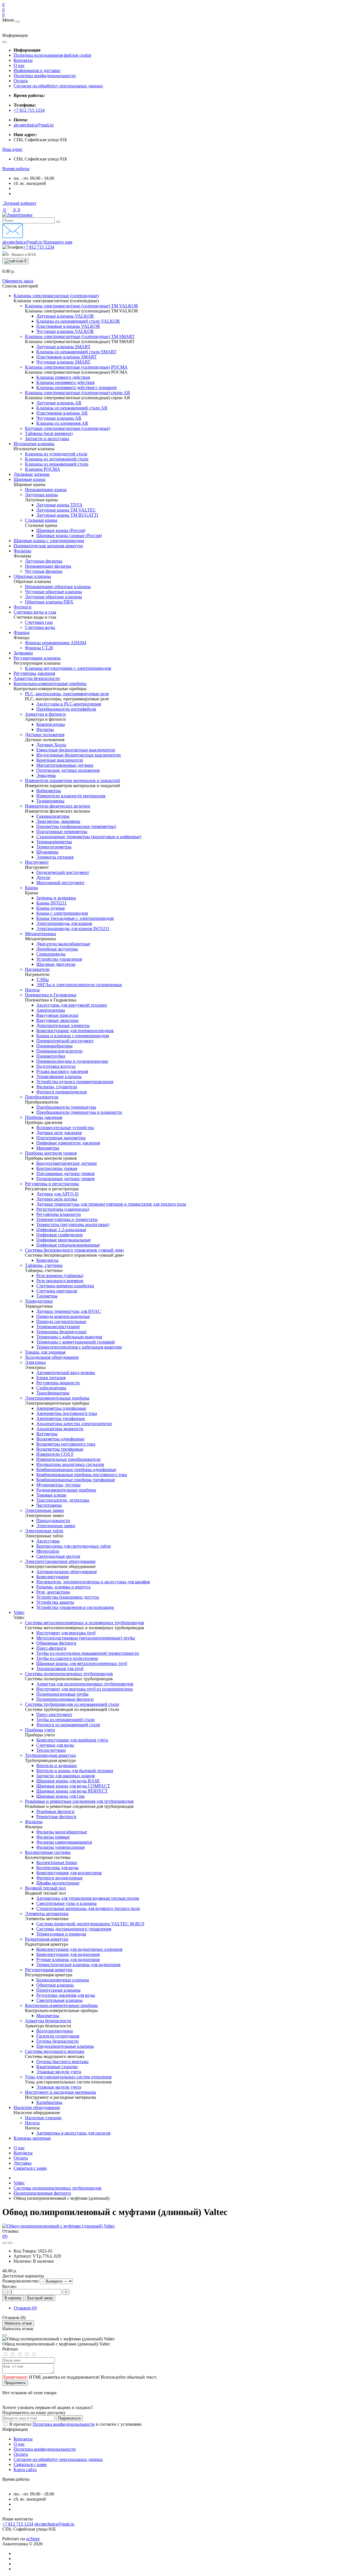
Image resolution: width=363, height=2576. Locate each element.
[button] (12, 149)
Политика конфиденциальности (45, 76)
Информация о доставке (37, 70)
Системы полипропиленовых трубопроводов (58, 2188)
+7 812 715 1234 (29, 110)
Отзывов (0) (25, 2308)
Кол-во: (10, 2286)
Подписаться (69, 2418)
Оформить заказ (18, 281)
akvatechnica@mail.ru (34, 125)
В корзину (13, 2298)
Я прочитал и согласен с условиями (75, 2424)
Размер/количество (20, 2281)
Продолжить (15, 2383)
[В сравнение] (10, 2243)
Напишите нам (58, 242)
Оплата (21, 81)
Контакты (23, 60)
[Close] (5, 2335)
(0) (5, 2236)
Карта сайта (25, 2470)
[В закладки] (5, 2243)
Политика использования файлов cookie (52, 55)
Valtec (19, 2183)
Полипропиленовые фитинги (42, 2193)
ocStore (33, 2539)
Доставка (23, 2163)
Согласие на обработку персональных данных (58, 86)
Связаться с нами (30, 2168)
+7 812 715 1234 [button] (18, 2524)
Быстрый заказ (40, 2298)
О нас (19, 65)
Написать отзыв (18, 2323)
